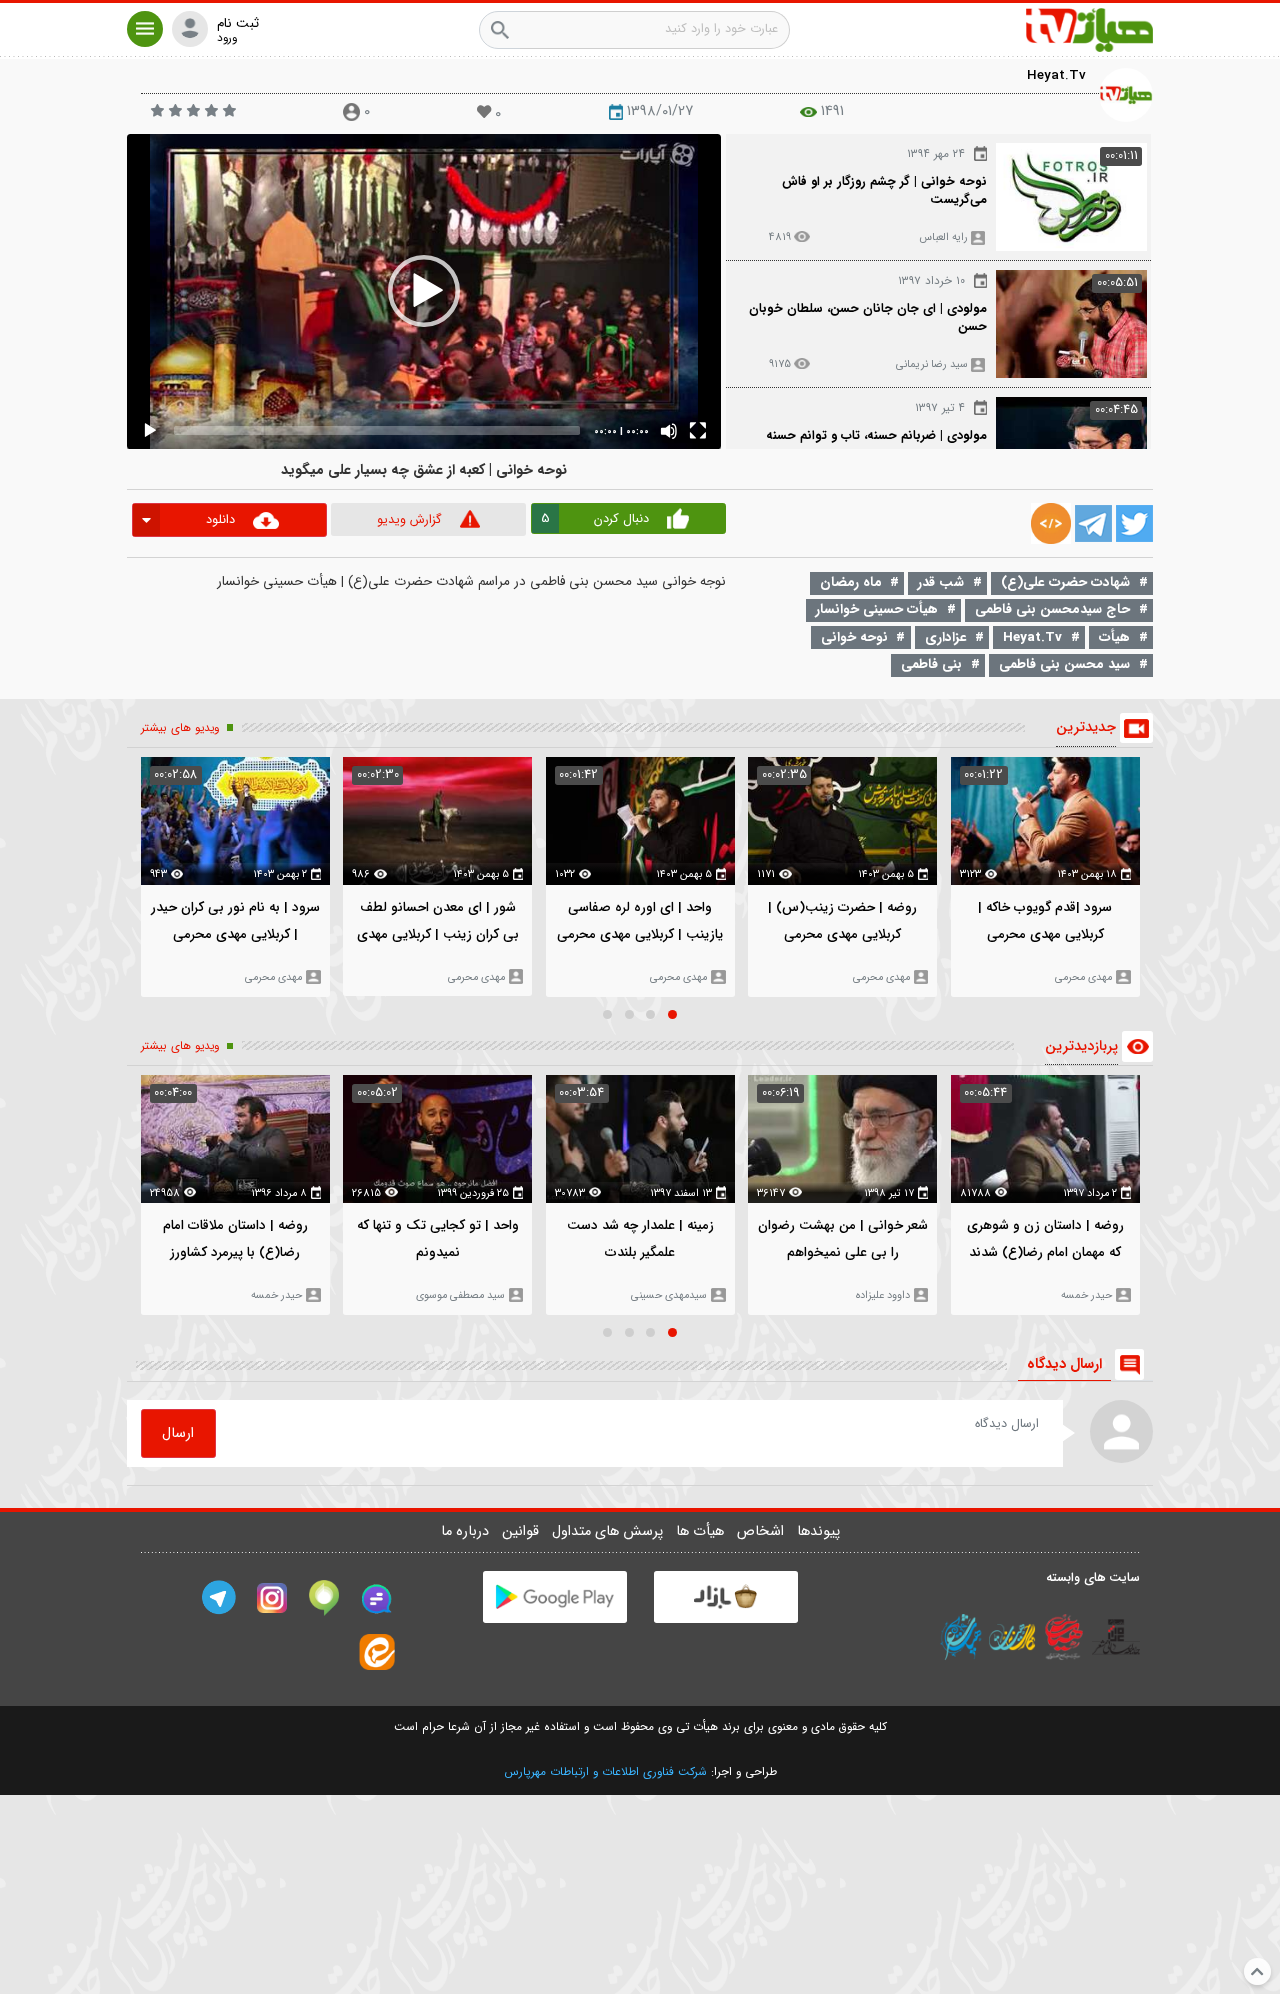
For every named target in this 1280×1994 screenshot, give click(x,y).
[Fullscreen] (698, 431)
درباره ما (467, 1531)
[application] (424, 291)
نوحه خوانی (854, 637)
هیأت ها (702, 1531)
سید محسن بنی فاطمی (1064, 664)
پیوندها (818, 1531)
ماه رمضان (851, 582)
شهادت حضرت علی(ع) (1065, 582)
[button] (145, 29)
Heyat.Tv (1056, 75)
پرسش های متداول (609, 1531)
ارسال (178, 1433)
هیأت (1114, 637)
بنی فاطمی (931, 664)
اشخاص (762, 1531)
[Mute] (669, 431)
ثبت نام (238, 24)
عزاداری (946, 637)
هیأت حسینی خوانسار (877, 609)
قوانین (522, 1531)
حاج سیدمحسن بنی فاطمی (1052, 609)
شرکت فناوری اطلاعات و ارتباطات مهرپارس (605, 1772)
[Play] (150, 431)
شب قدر (941, 582)
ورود (227, 38)
